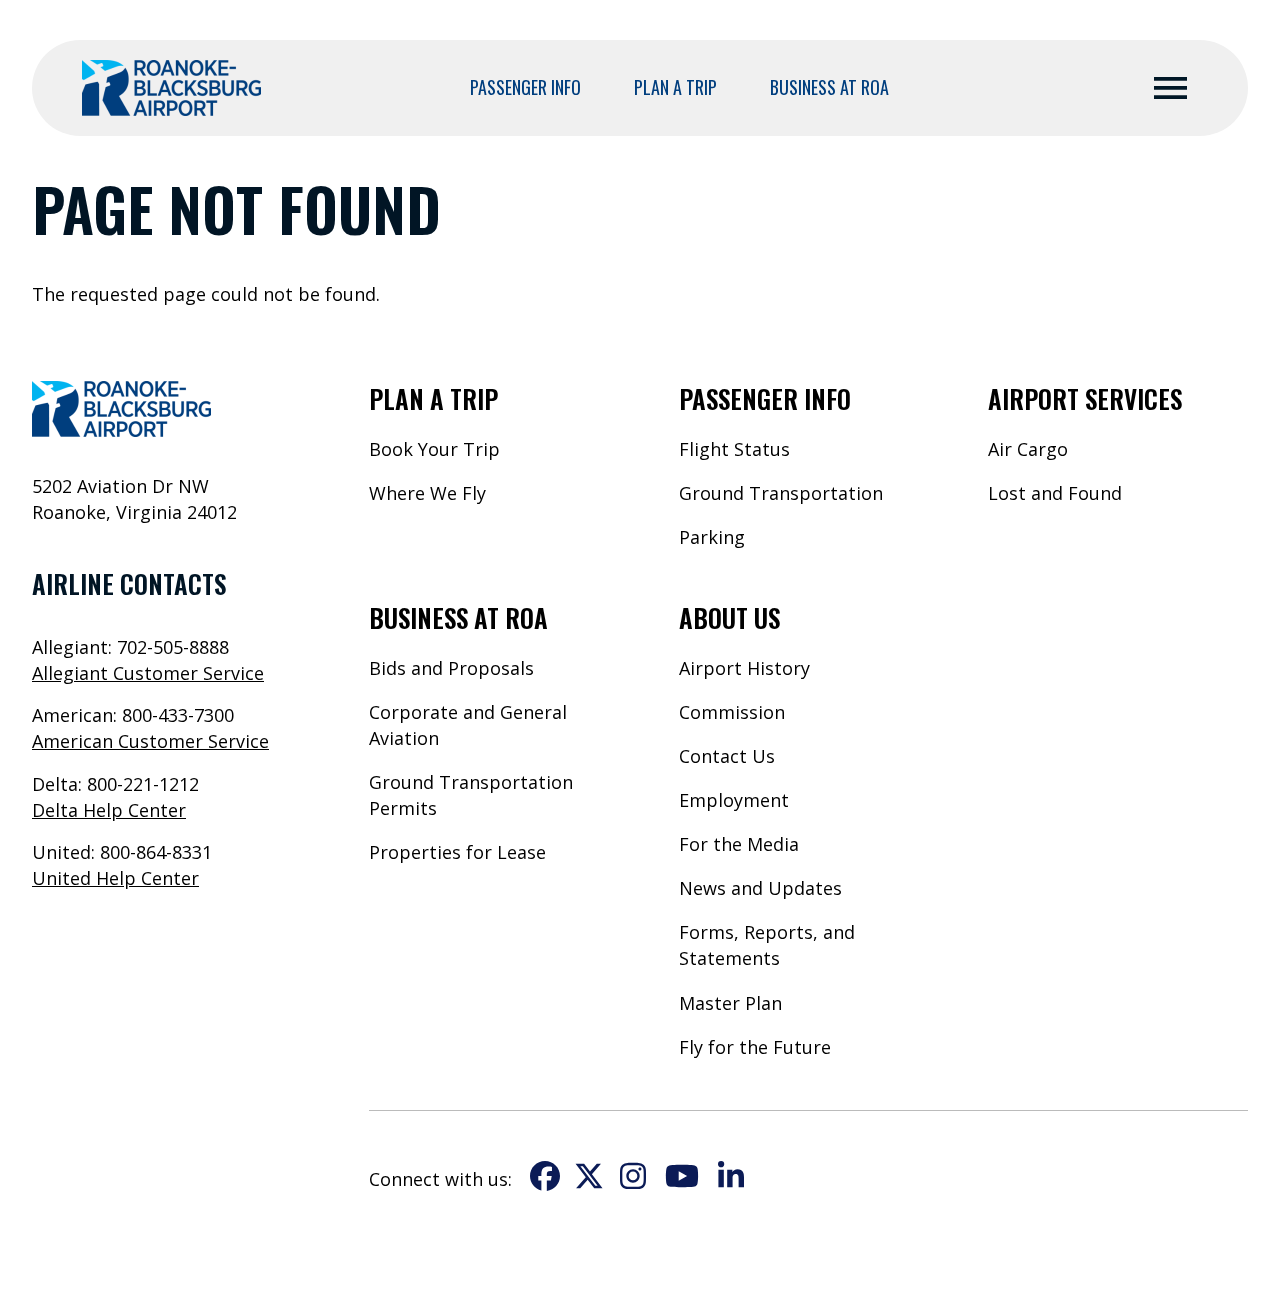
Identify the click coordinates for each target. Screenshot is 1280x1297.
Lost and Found (1055, 493)
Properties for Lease (457, 852)
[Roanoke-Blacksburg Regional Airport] (171, 88)
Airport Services (1085, 398)
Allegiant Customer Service (148, 673)
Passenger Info (525, 87)
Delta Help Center (109, 810)
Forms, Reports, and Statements (767, 945)
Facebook (545, 1176)
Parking (712, 537)
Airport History (744, 668)
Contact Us (727, 756)
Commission (732, 712)
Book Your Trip (434, 449)
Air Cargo (1028, 449)
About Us (729, 617)
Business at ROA (829, 87)
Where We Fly (427, 493)
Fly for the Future (755, 1047)
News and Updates (760, 888)
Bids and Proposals (451, 668)
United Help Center (115, 878)
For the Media (739, 844)
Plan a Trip (675, 87)
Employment (734, 800)
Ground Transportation (781, 493)
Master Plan (730, 1003)
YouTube (682, 1176)
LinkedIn (731, 1176)
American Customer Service (150, 741)
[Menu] (1170, 88)
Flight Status (734, 449)
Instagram (633, 1176)
